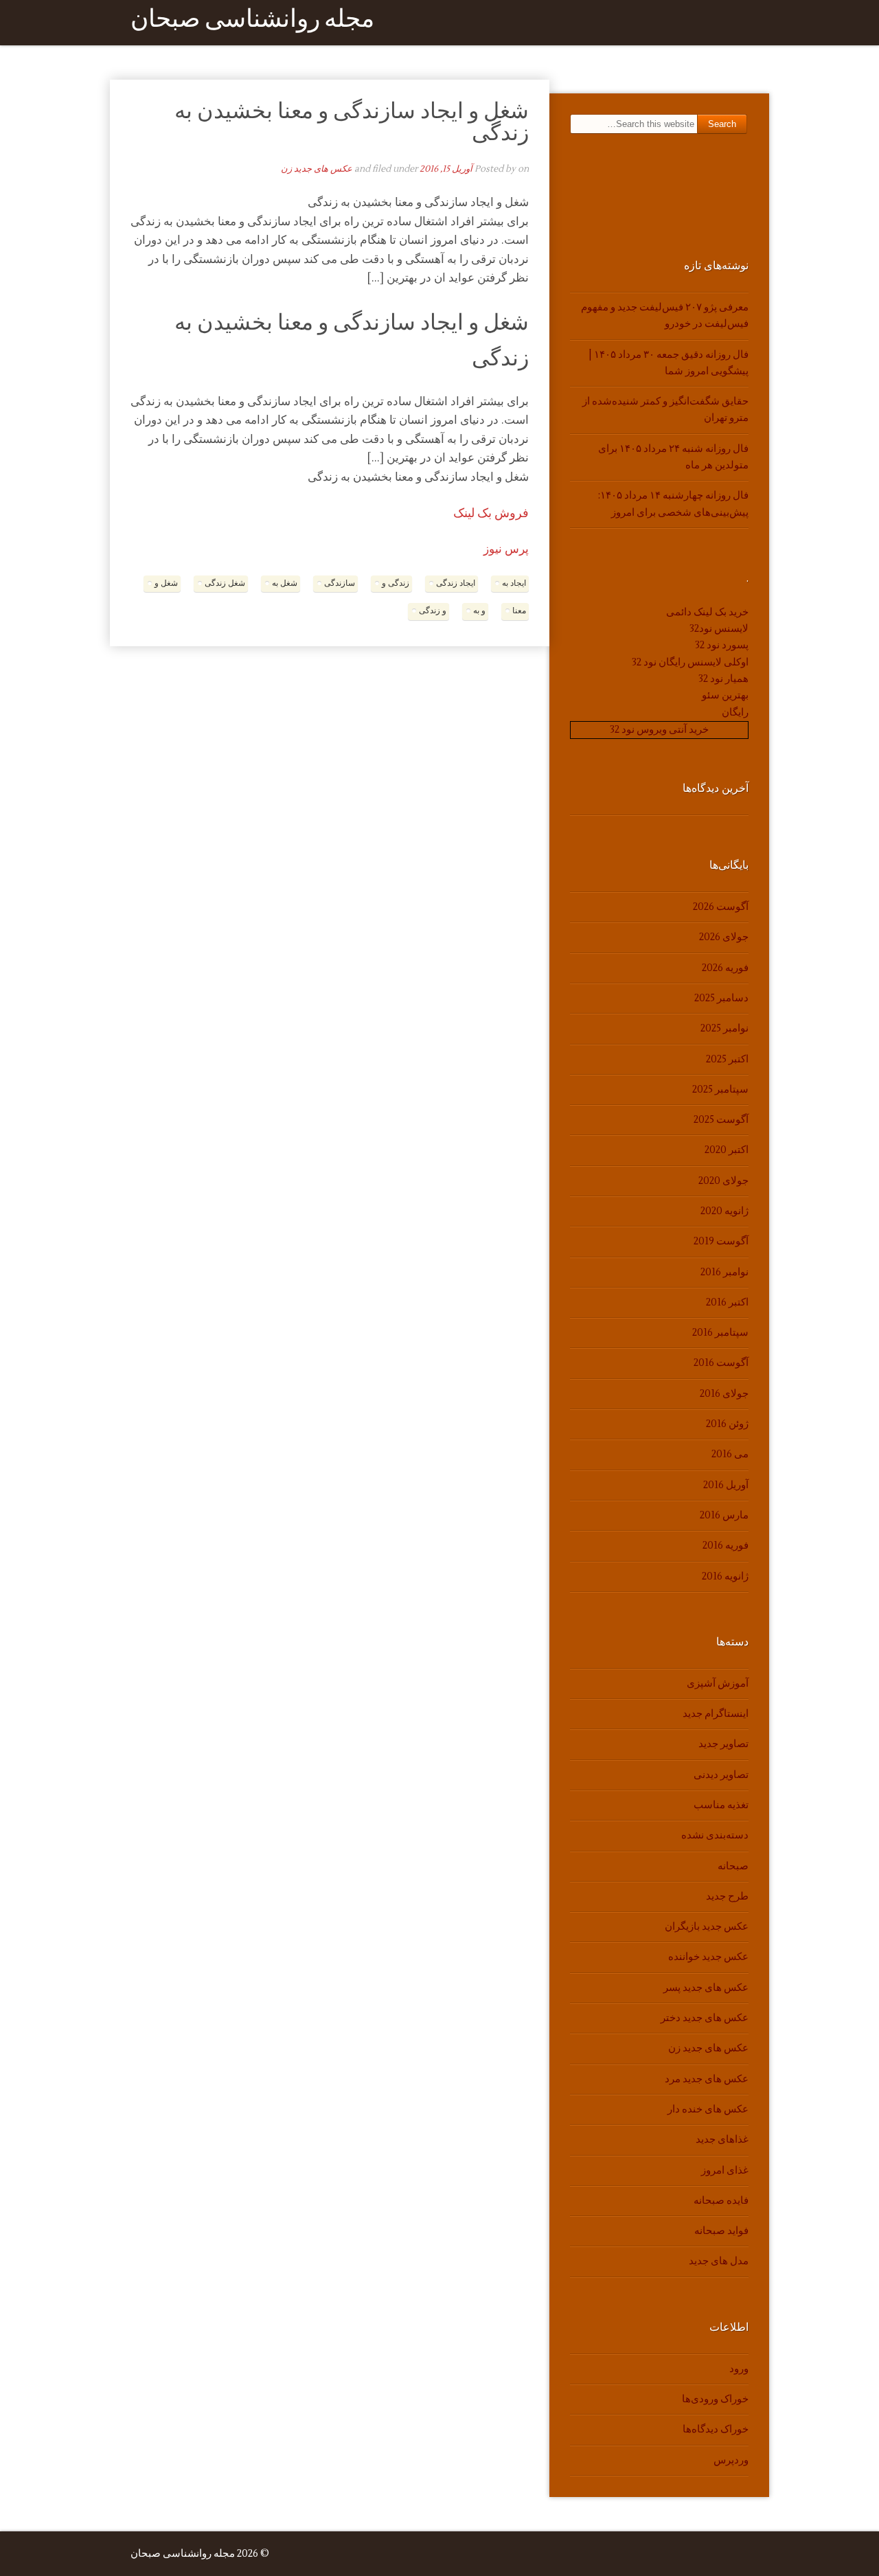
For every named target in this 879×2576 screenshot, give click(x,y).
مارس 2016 (724, 1515)
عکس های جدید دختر (705, 2018)
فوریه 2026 (725, 968)
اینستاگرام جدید (716, 1714)
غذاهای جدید (722, 2140)
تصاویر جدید (723, 1744)
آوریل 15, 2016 (446, 169)
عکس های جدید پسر (706, 1988)
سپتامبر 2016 (720, 1333)
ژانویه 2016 (725, 1576)
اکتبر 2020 (727, 1150)
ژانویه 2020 (724, 1211)
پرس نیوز (506, 549)
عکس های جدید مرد (707, 2079)
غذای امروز (725, 2170)
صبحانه (733, 1866)
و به (479, 611)
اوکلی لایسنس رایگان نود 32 (690, 662)
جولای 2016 (724, 1394)
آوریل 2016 (726, 1485)
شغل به (285, 583)
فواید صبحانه (721, 2231)
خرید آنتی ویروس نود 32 (659, 730)
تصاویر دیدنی (721, 1775)
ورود (739, 2369)
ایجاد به (514, 583)
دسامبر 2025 (721, 998)
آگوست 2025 (721, 1120)
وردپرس (731, 2460)
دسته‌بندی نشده (715, 1835)
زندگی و (396, 583)
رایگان (735, 713)
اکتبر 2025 (727, 1059)
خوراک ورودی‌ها (715, 2399)
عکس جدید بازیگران (707, 1927)
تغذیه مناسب (721, 1805)
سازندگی (340, 583)
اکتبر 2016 (727, 1302)
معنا (519, 611)
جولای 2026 (724, 937)
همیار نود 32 (723, 679)
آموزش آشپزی (718, 1684)
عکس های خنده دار (708, 2109)
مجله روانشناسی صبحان (252, 22)
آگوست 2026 (721, 907)
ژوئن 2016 (727, 1424)
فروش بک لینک (491, 513)
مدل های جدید (719, 2261)
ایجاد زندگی (456, 583)
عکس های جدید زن (317, 169)
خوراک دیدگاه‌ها (716, 2429)
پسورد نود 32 (722, 645)
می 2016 (730, 1454)
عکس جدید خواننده (708, 1957)
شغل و (166, 583)
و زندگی (433, 611)
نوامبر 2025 (724, 1028)
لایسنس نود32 (719, 629)
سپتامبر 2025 (720, 1090)
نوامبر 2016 (724, 1272)
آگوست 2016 (721, 1363)
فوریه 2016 (726, 1546)
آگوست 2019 (721, 1241)
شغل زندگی (225, 583)
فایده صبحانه (721, 2201)
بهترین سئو (725, 695)
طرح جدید (727, 1896)
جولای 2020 (723, 1181)
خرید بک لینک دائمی (707, 612)
